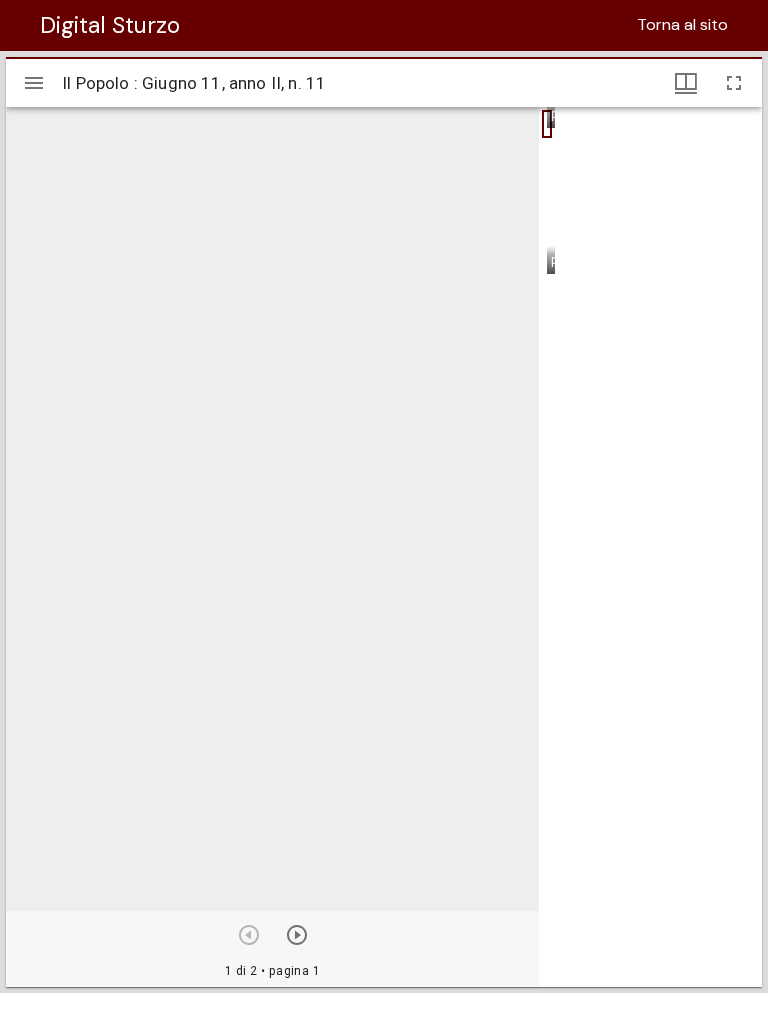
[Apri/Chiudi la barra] (34, 83)
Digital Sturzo (110, 25)
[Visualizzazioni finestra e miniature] (686, 83)
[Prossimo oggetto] (297, 935)
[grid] (650, 547)
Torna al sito (682, 24)
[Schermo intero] (734, 83)
